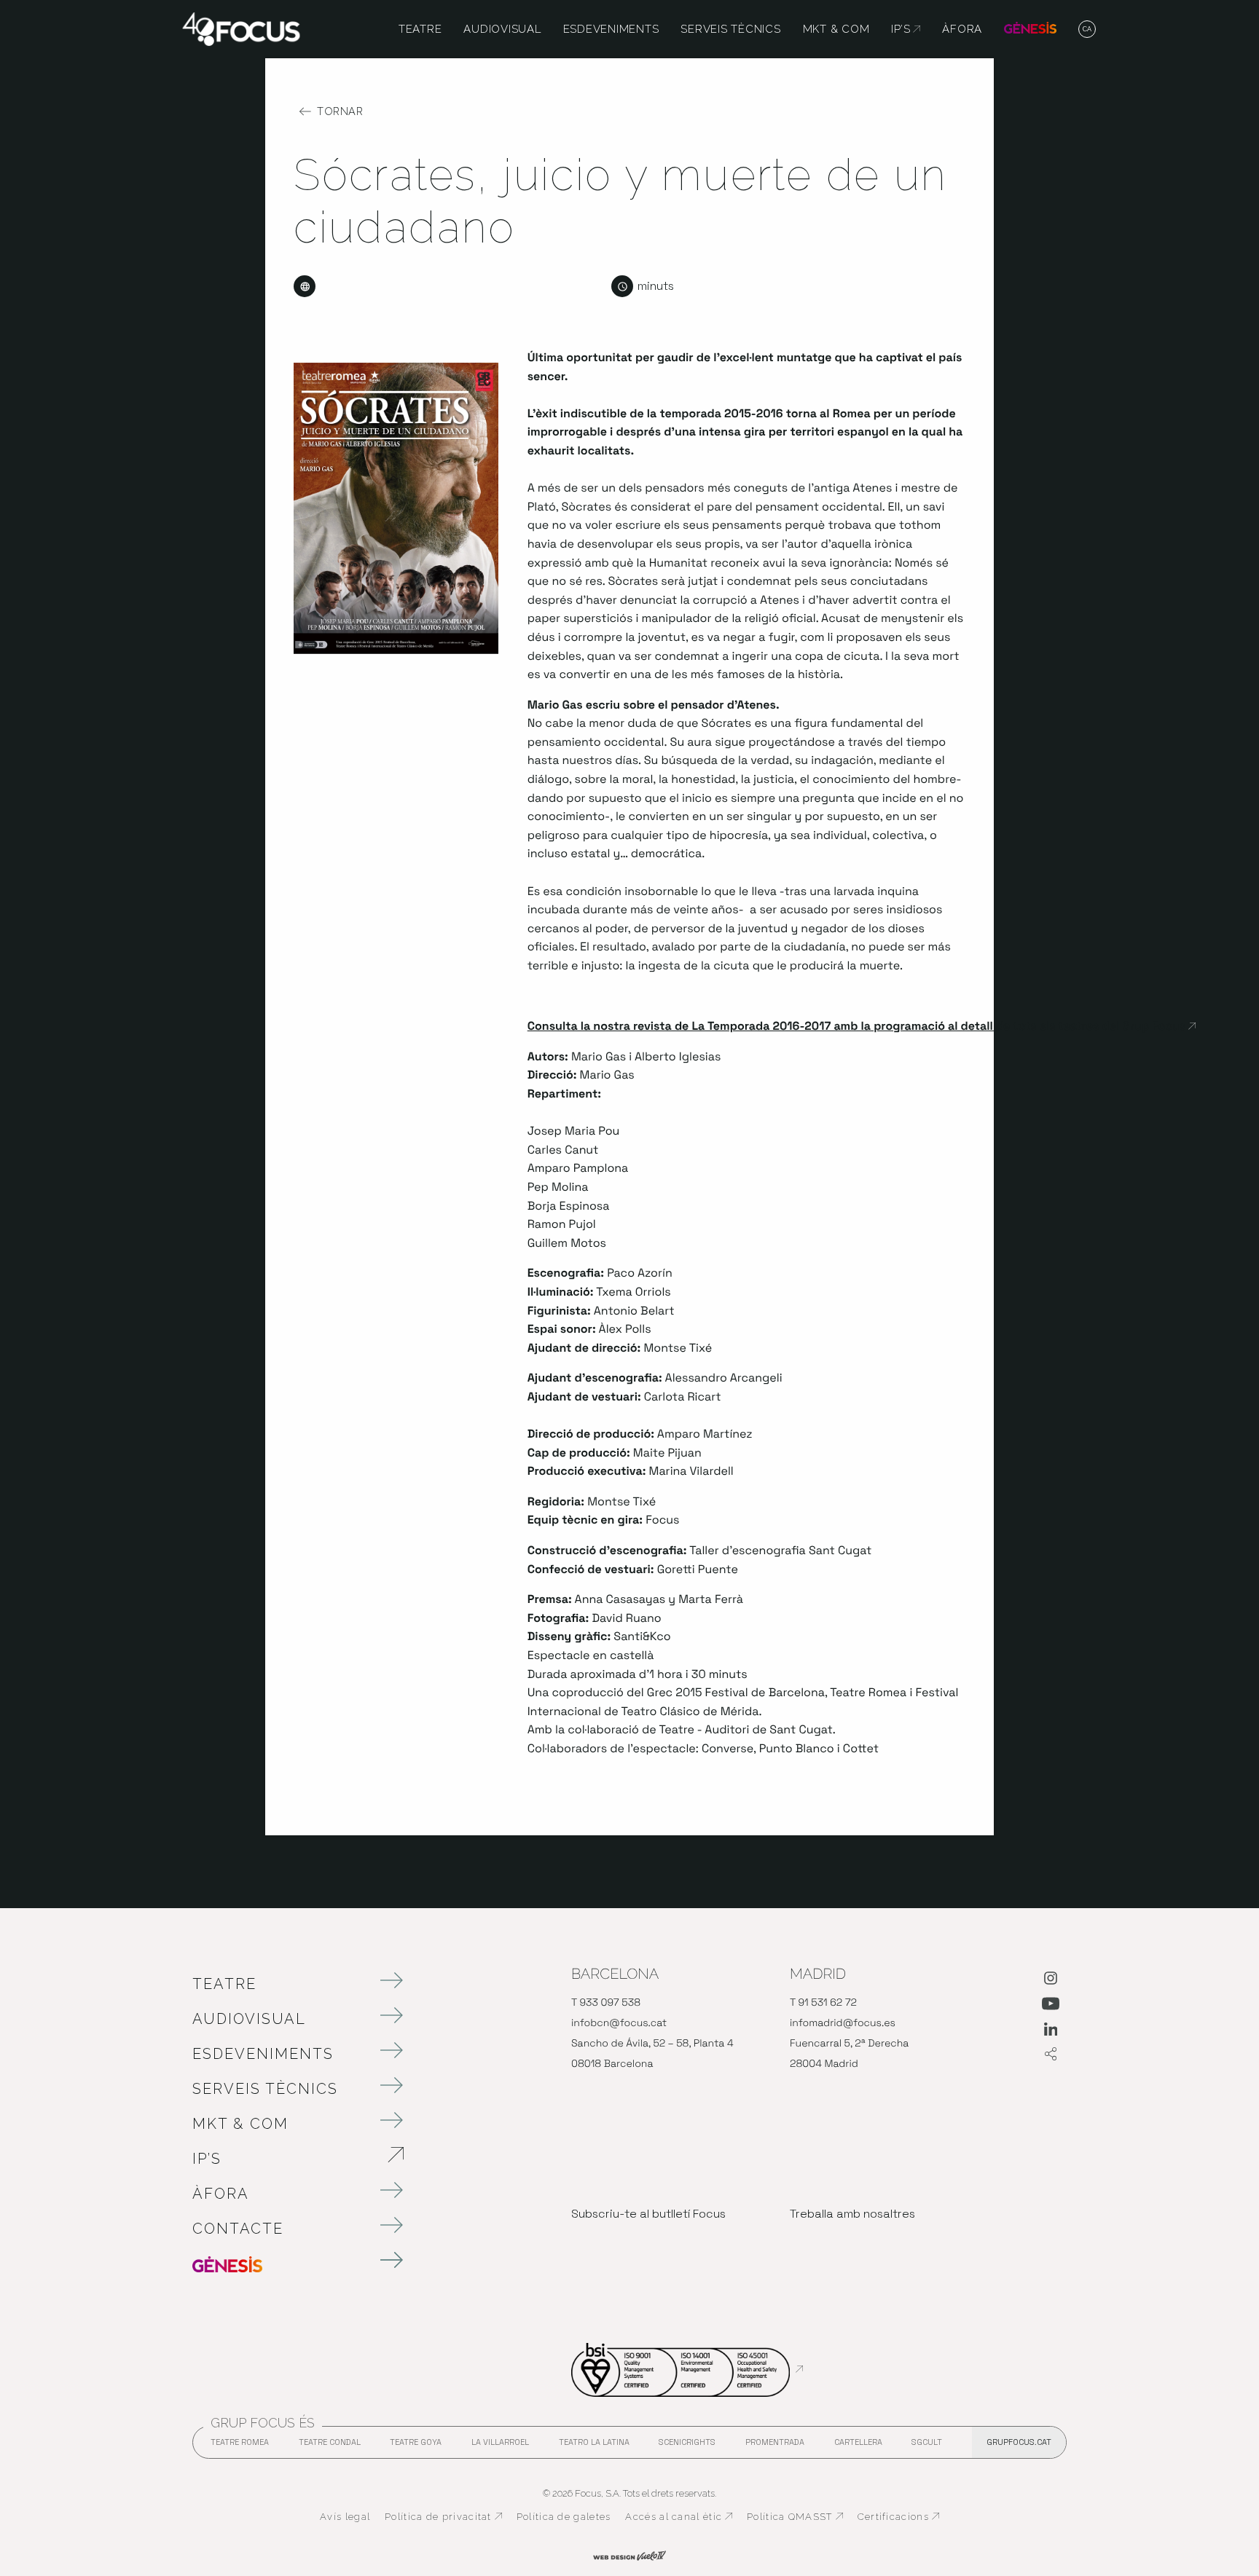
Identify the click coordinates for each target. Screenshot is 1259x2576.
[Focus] (241, 28)
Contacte (238, 2229)
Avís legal (345, 2517)
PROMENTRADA (775, 2446)
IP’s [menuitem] (906, 29)
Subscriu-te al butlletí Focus (648, 2214)
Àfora (221, 2194)
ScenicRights (687, 2446)
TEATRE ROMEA (240, 2446)
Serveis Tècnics (265, 2089)
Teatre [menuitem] (420, 29)
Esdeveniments (263, 2054)
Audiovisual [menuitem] (502, 29)
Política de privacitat (443, 2517)
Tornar (340, 111)
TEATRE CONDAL (330, 2446)
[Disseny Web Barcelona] (629, 2554)
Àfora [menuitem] (962, 29)
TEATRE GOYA (416, 2446)
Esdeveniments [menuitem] (611, 29)
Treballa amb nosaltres (852, 2214)
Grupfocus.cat (1019, 2442)
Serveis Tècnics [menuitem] (730, 29)
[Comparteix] (1051, 2055)
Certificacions (898, 2517)
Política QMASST (795, 2517)
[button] (1087, 30)
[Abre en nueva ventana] (1051, 1981)
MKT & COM (240, 2124)
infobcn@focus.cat (619, 2023)
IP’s (283, 2159)
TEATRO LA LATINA (594, 2446)
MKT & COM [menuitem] (836, 29)
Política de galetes (564, 2517)
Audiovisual (249, 2019)
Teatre (224, 1984)
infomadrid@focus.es (843, 2023)
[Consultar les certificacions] (687, 2369)
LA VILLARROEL (500, 2446)
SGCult (927, 2442)
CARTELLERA (858, 2446)
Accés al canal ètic (679, 2517)
